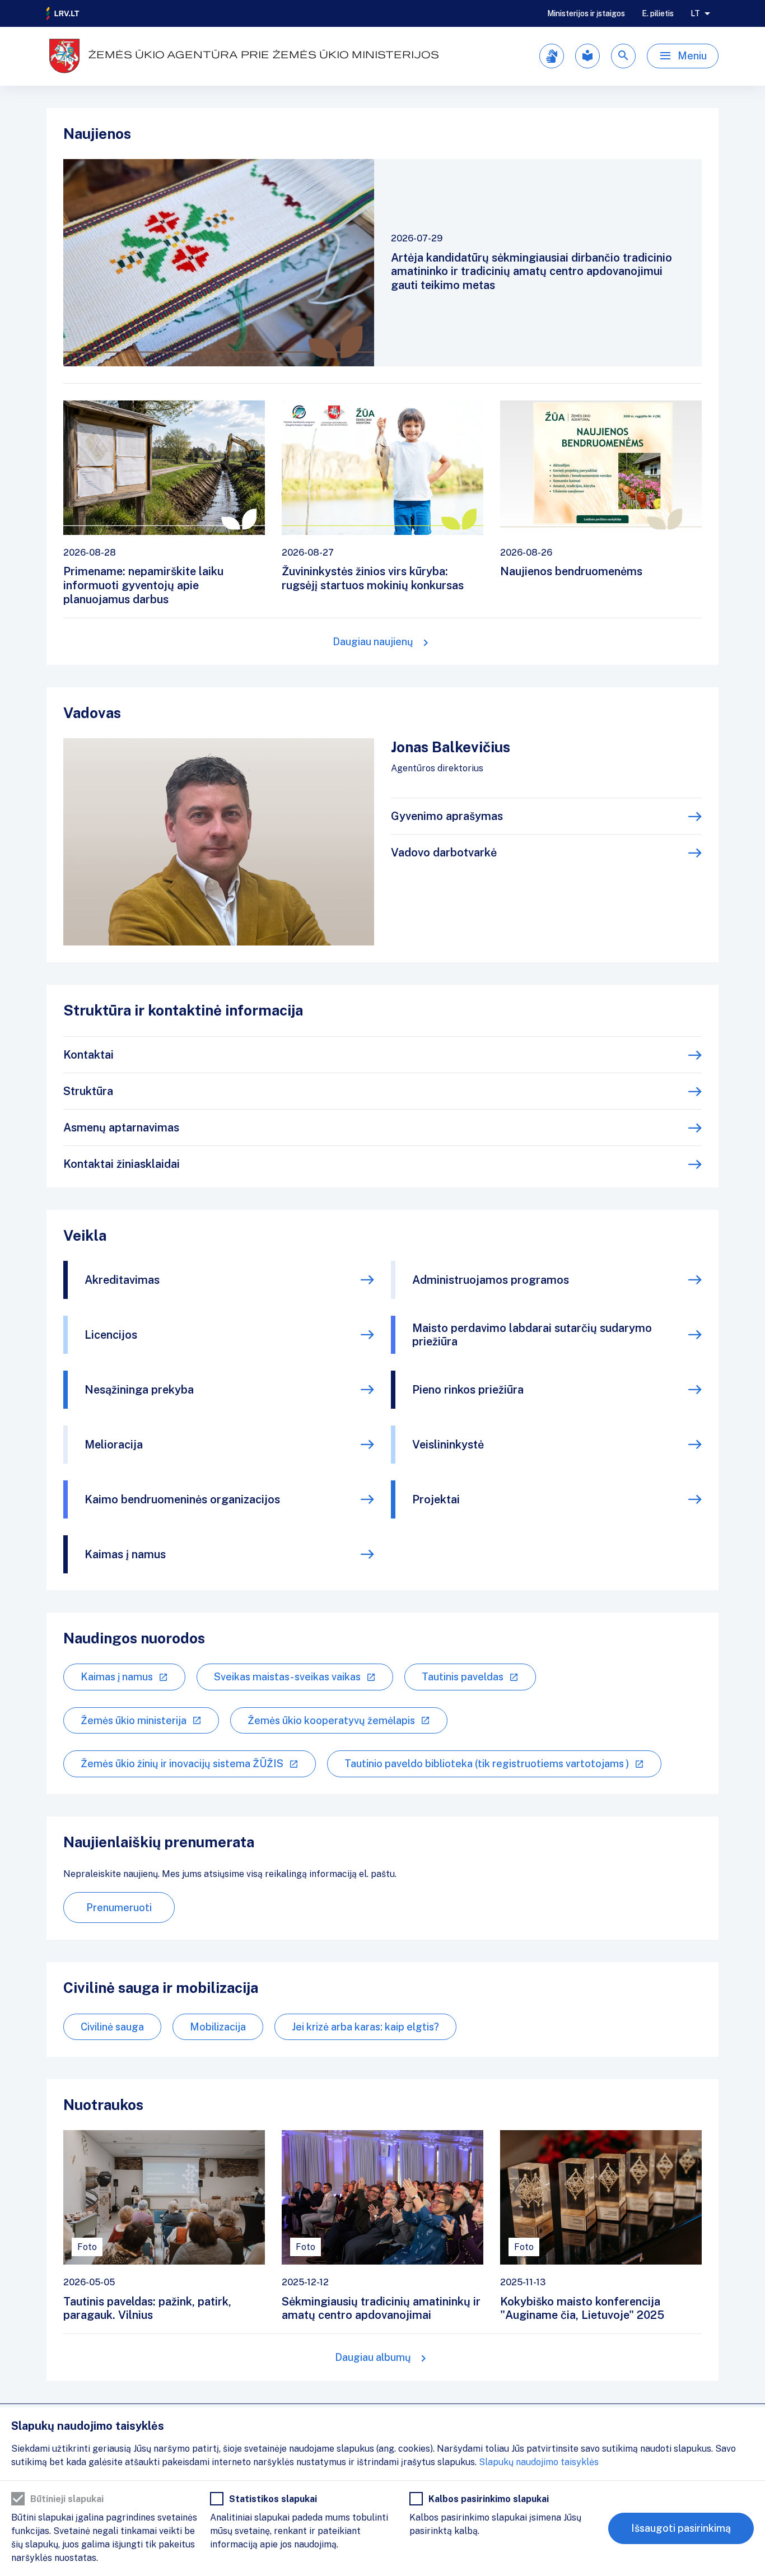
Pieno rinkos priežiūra (468, 1390)
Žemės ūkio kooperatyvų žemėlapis (331, 1720)
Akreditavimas (122, 1280)
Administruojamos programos (491, 1280)
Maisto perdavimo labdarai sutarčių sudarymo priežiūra (532, 1335)
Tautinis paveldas (463, 1677)
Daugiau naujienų (373, 642)
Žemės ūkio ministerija (134, 1720)
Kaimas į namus (125, 1554)
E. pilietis (658, 13)
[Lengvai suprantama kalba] (587, 56)
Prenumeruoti (119, 1907)
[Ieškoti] (623, 56)
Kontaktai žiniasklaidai (122, 1164)
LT (695, 13)
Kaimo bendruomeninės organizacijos (182, 1499)
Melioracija (114, 1445)
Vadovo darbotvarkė (444, 853)
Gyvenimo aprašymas (447, 816)
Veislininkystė (448, 1445)
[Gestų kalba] (552, 56)
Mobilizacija (218, 2027)
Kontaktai (88, 1055)
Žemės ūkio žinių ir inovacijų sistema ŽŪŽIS (182, 1764)
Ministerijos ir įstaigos (586, 13)
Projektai (436, 1499)
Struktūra (88, 1091)
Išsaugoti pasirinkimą (681, 2528)
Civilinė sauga (112, 2027)
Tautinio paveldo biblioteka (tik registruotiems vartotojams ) (487, 1764)
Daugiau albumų (373, 2357)
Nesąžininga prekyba (139, 1390)
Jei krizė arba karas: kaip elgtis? (365, 2027)
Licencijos (111, 1335)
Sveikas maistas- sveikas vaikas (287, 1677)
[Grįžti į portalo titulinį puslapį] (63, 13)
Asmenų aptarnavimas (121, 1128)
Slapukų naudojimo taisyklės (539, 2462)
